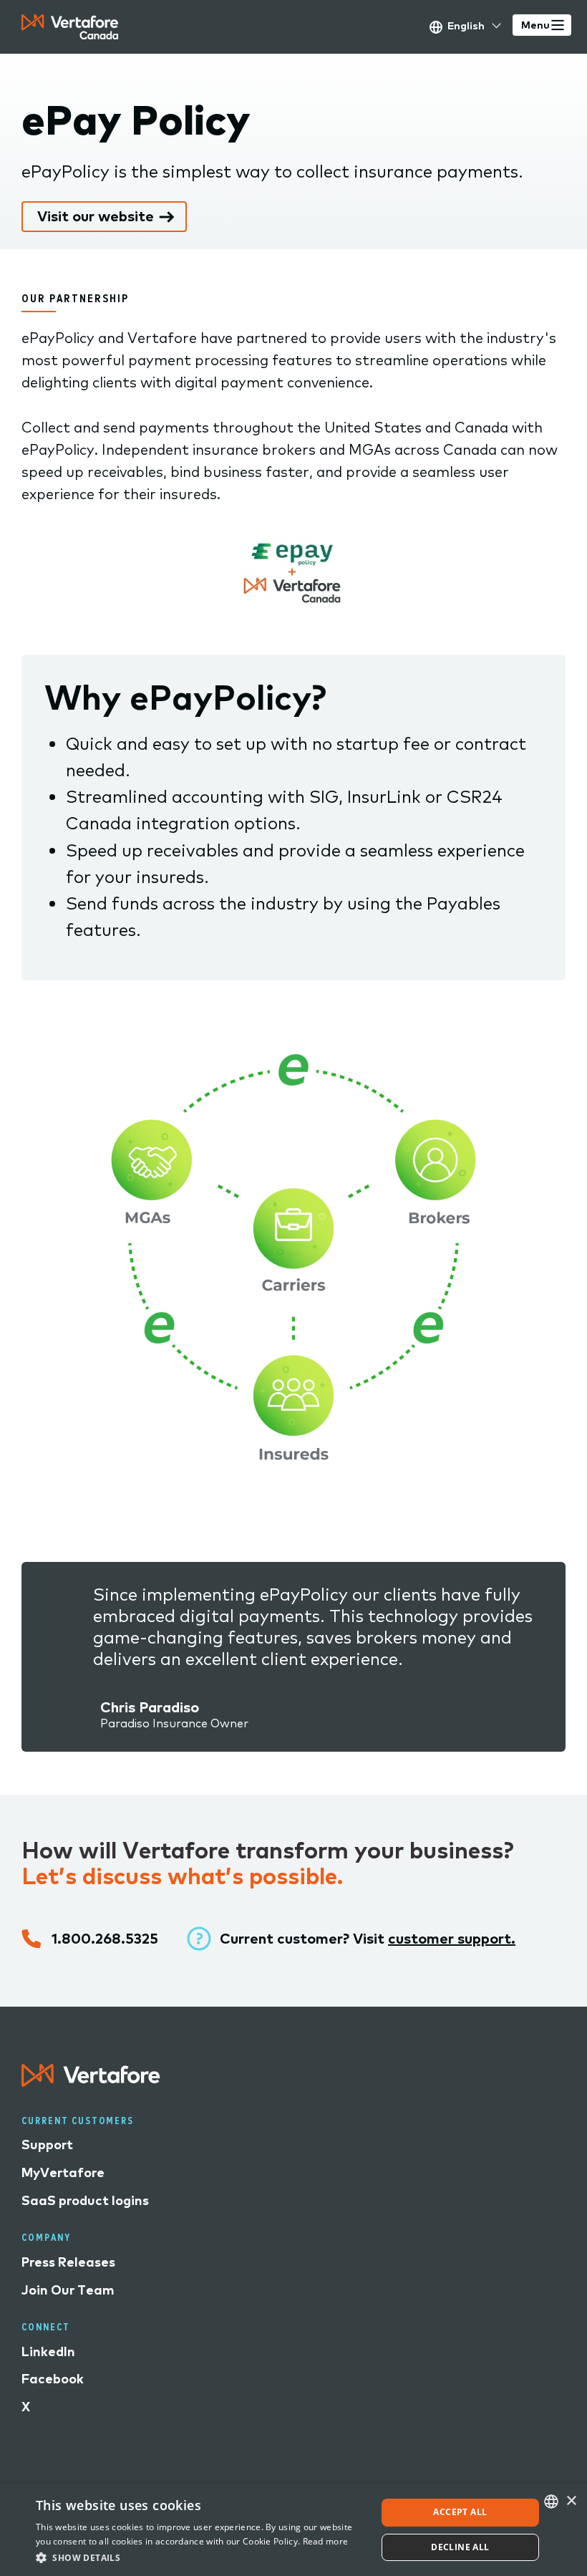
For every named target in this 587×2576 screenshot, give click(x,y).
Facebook (53, 2379)
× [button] (571, 2501)
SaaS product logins (85, 2200)
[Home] (70, 27)
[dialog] (293, 2530)
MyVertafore (63, 2172)
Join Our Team (68, 2290)
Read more (326, 2541)
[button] (201, 2557)
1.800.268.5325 (105, 1938)
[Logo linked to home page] (91, 2081)
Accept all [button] (460, 2512)
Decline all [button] (460, 2547)
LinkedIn (48, 2351)
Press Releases (68, 2262)
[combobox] (551, 2502)
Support (47, 2145)
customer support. (452, 1938)
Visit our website (96, 216)
